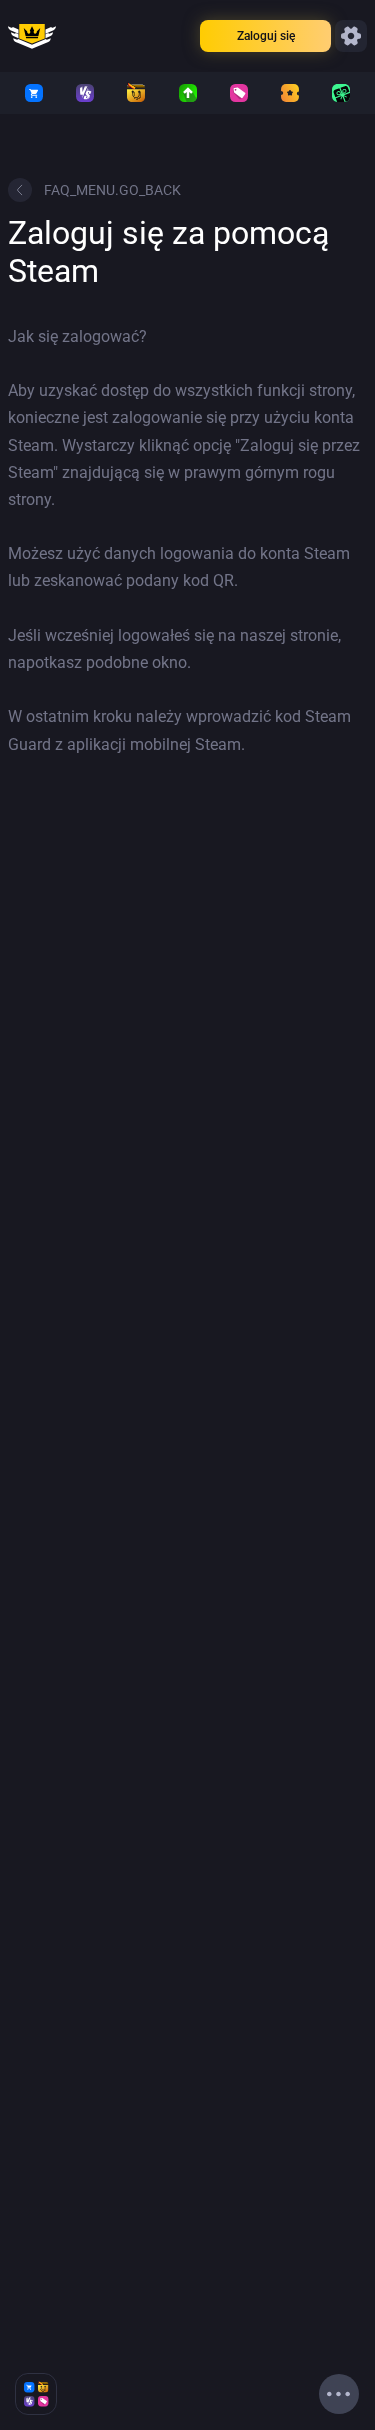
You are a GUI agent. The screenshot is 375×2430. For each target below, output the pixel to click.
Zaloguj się (266, 36)
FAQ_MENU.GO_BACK (112, 190)
